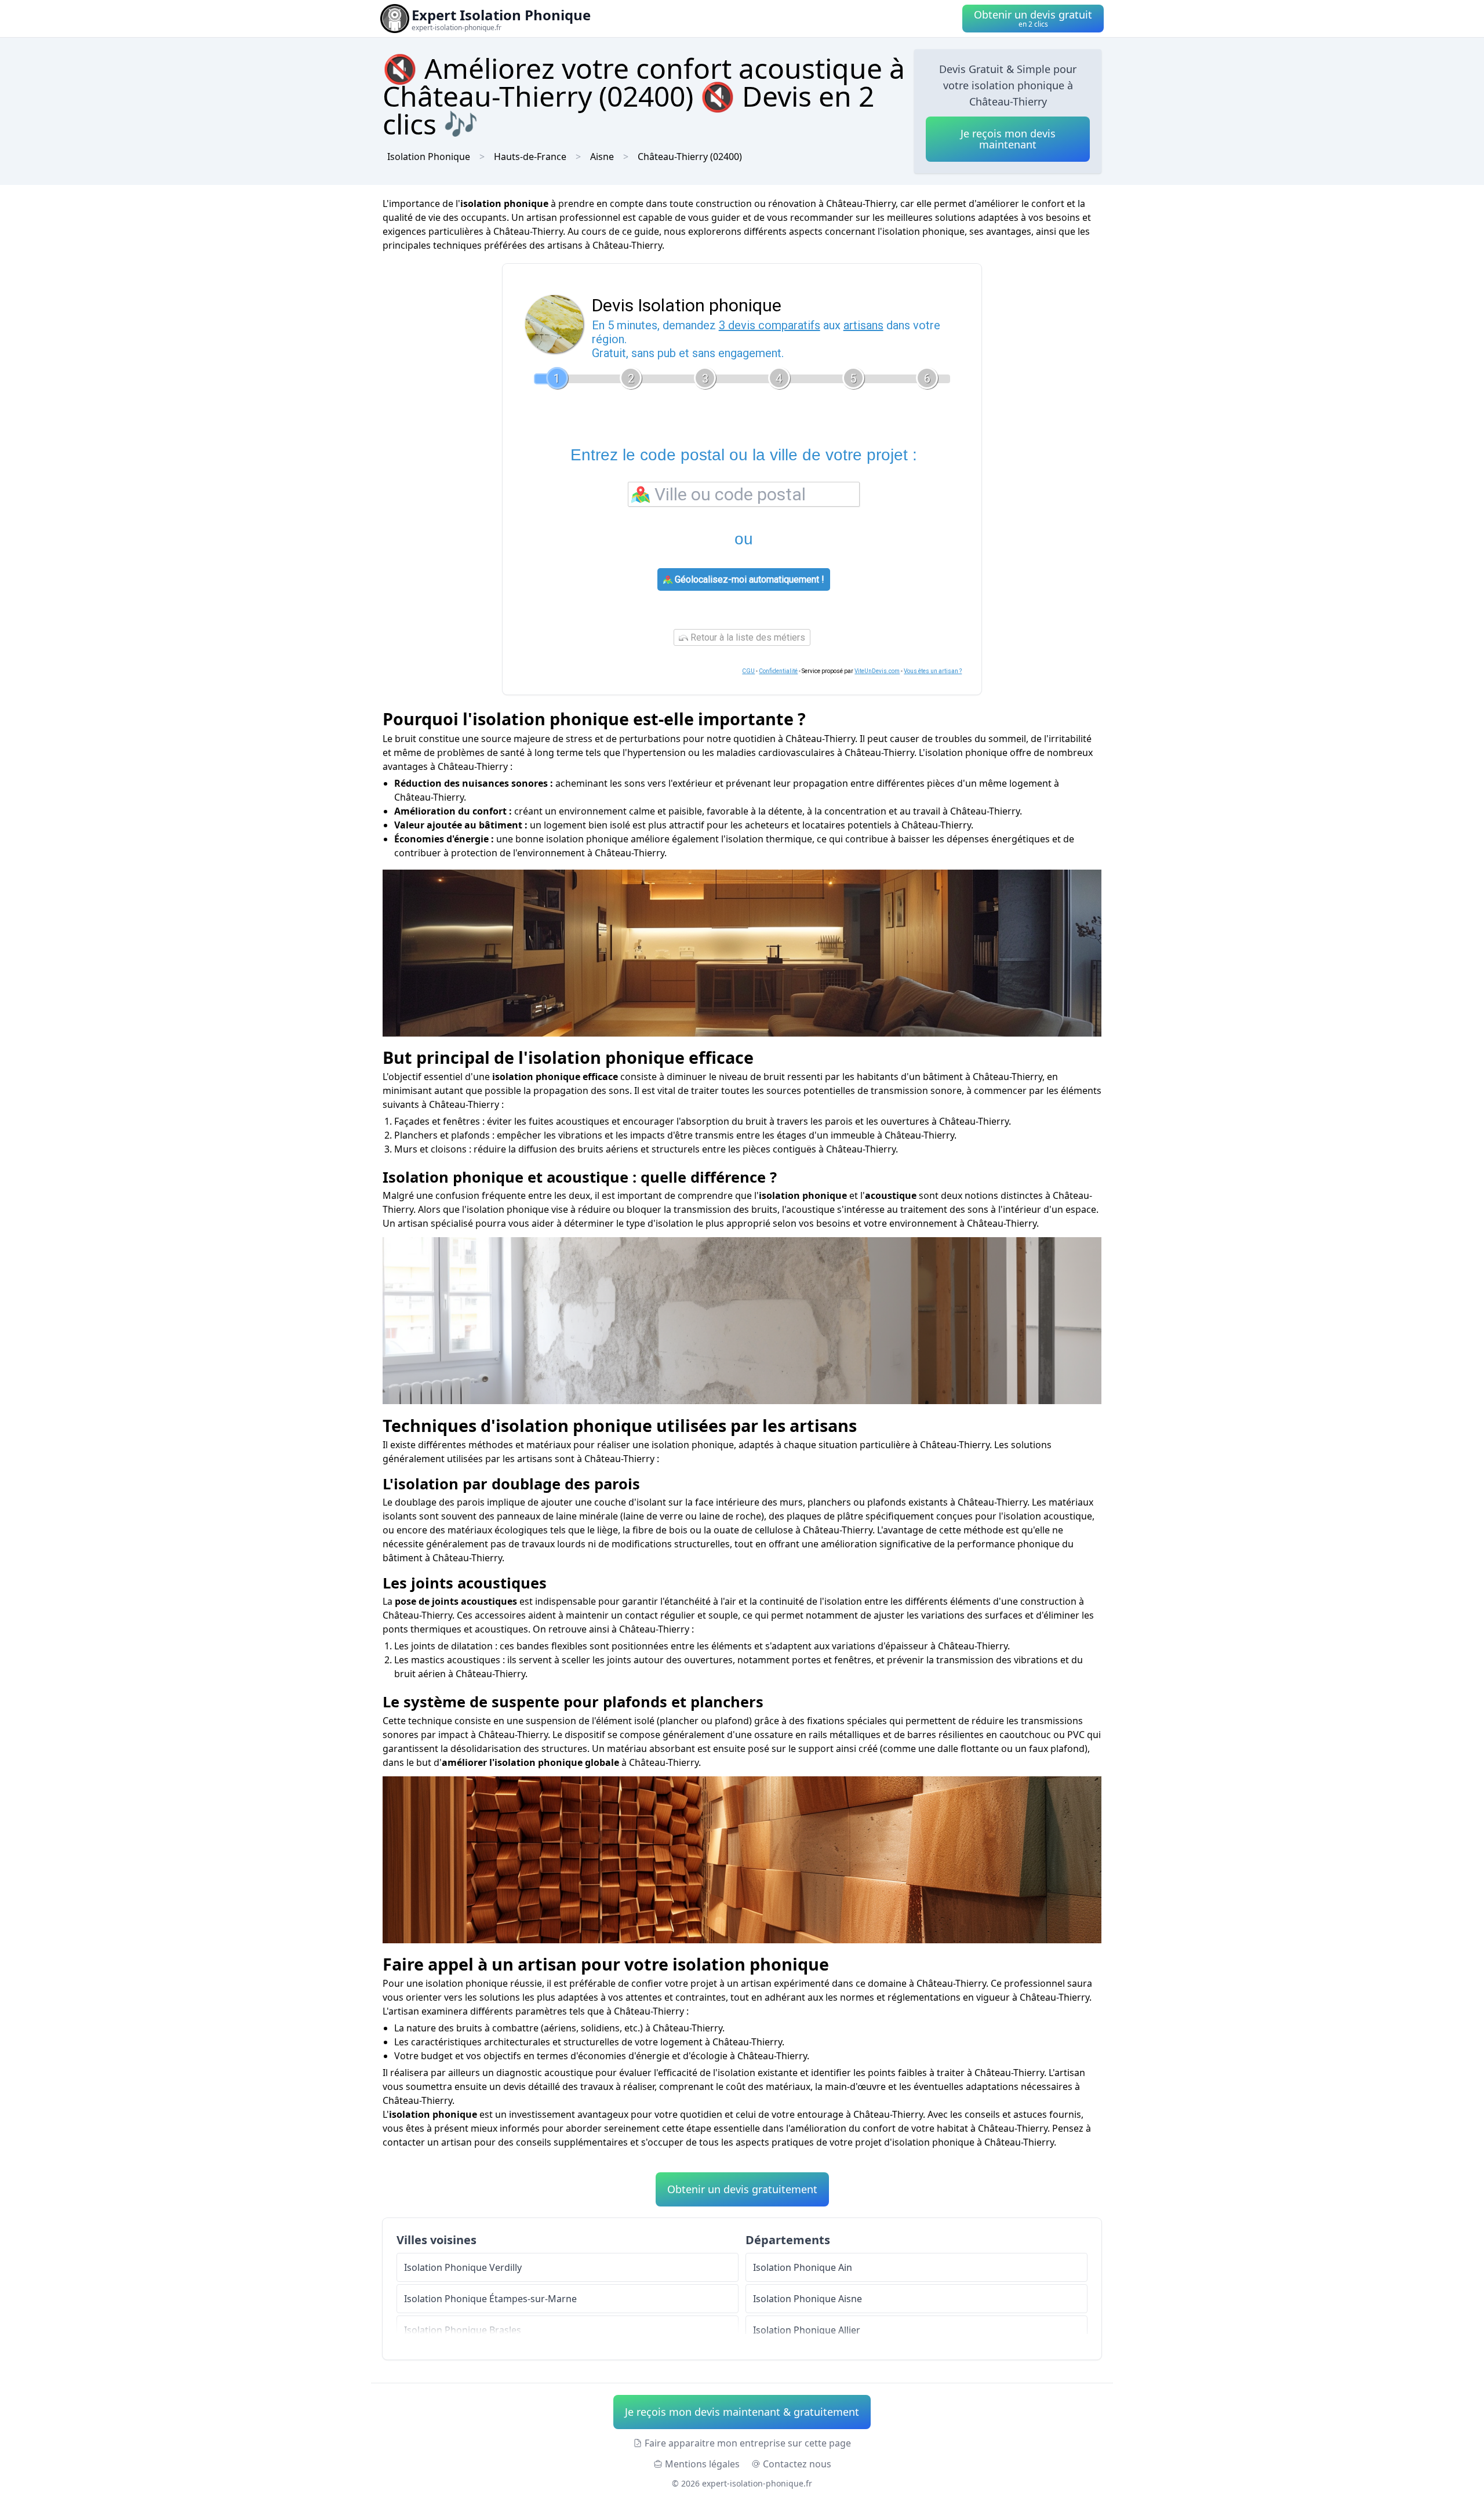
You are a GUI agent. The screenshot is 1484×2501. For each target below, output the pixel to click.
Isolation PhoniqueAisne (808, 2299)
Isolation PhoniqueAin (803, 2267)
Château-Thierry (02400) (690, 157)
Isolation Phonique (429, 157)
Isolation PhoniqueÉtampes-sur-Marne (490, 2299)
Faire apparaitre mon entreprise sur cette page (748, 2443)
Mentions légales (702, 2464)
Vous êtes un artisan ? (933, 671)
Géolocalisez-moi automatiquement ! (748, 579)
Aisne (602, 157)
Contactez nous (797, 2464)
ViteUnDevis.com (877, 671)
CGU (748, 671)
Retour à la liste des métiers (747, 637)
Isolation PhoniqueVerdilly (463, 2267)
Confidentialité (778, 671)
